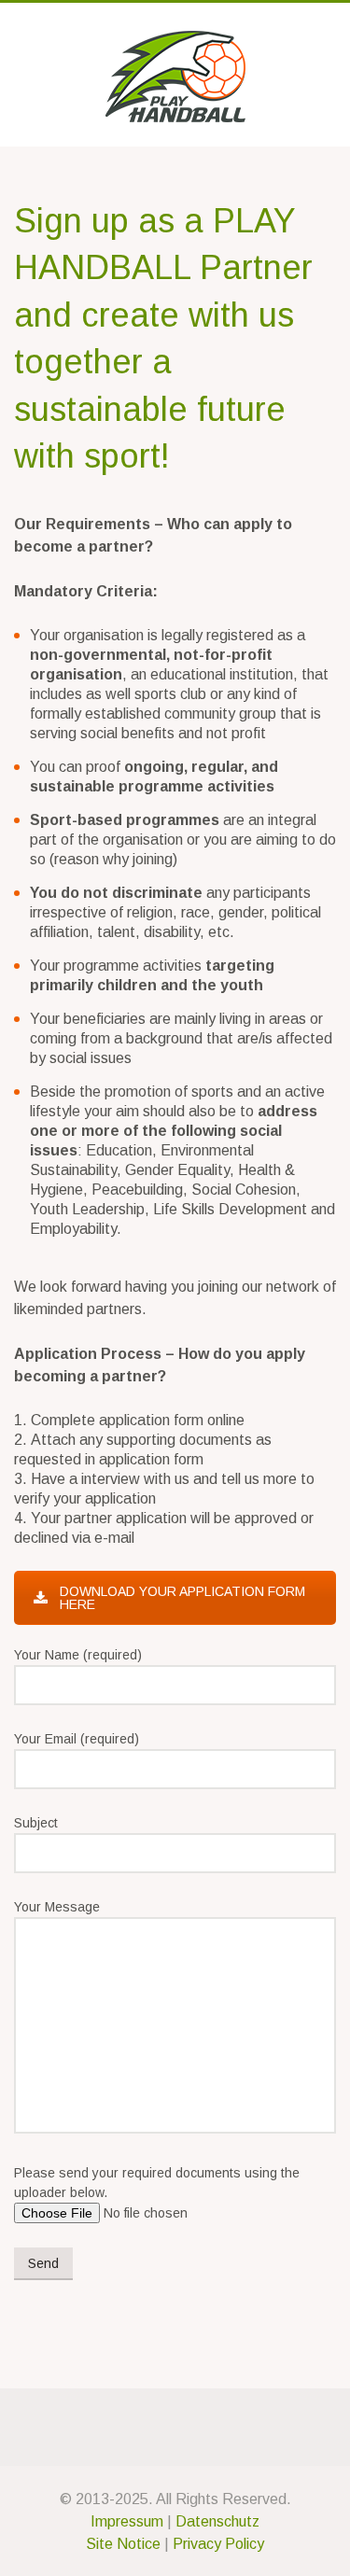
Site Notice (123, 2544)
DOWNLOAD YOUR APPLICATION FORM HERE (182, 1598)
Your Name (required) (78, 1655)
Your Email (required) (77, 1739)
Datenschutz (217, 2521)
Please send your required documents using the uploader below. (157, 2183)
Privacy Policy (218, 2544)
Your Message (57, 1907)
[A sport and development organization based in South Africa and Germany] (175, 77)
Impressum (127, 2521)
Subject (36, 1823)
